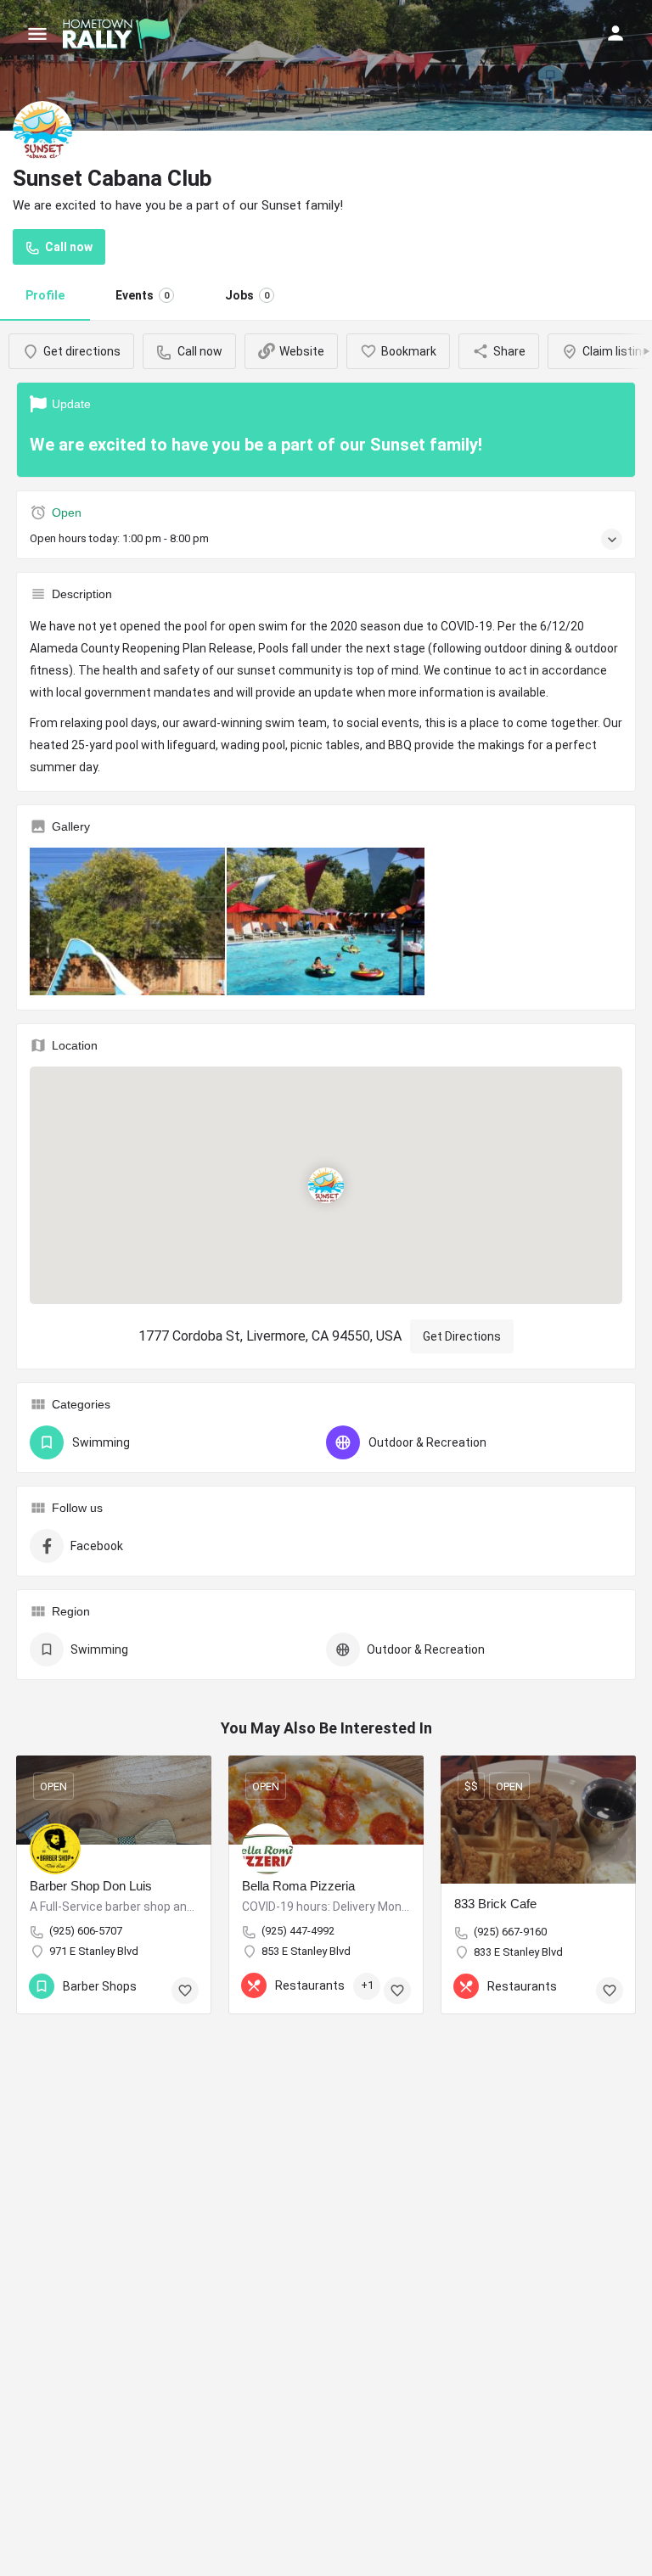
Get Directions (462, 1336)
